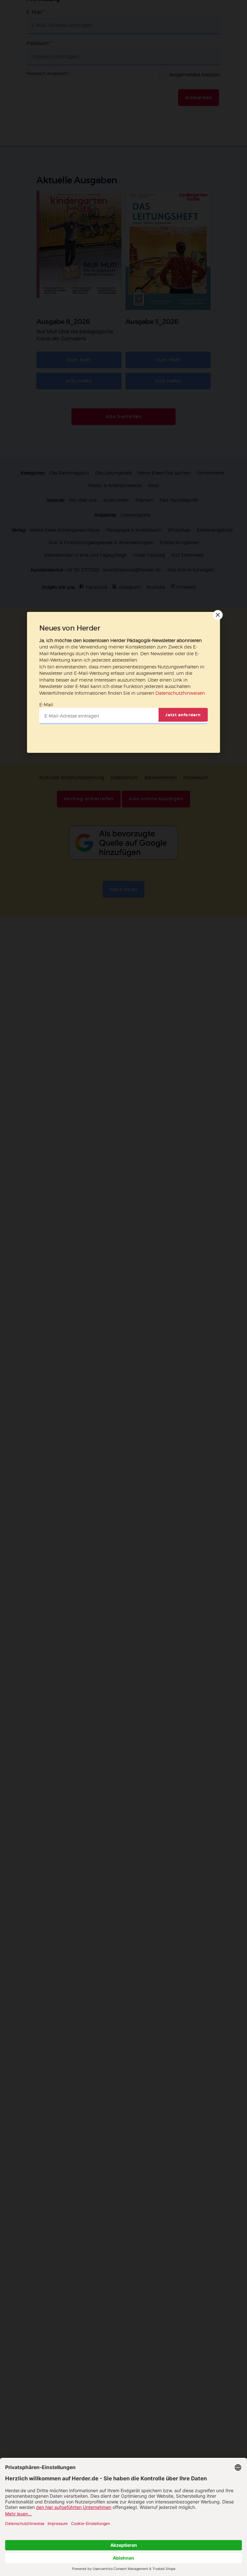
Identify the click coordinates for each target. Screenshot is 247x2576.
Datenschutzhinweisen (180, 693)
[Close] (217, 615)
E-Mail (46, 705)
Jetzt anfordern (183, 715)
